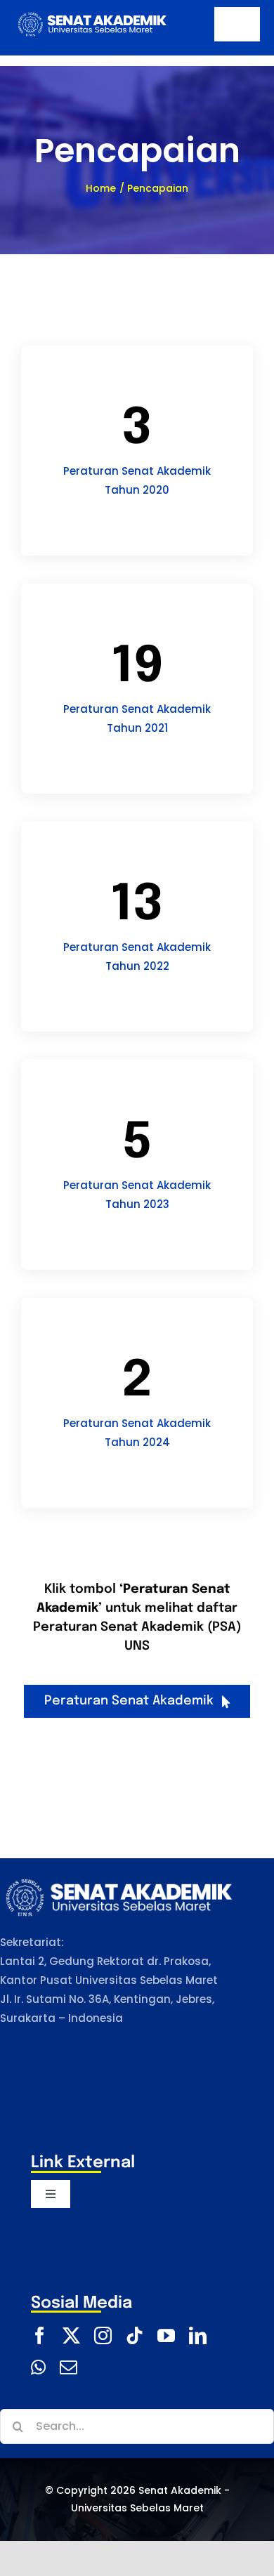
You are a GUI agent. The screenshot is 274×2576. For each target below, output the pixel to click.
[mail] (68, 2367)
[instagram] (103, 2335)
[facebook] (40, 2335)
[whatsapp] (38, 2367)
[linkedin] (198, 2335)
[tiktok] (135, 2335)
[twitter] (71, 2335)
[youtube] (166, 2335)
